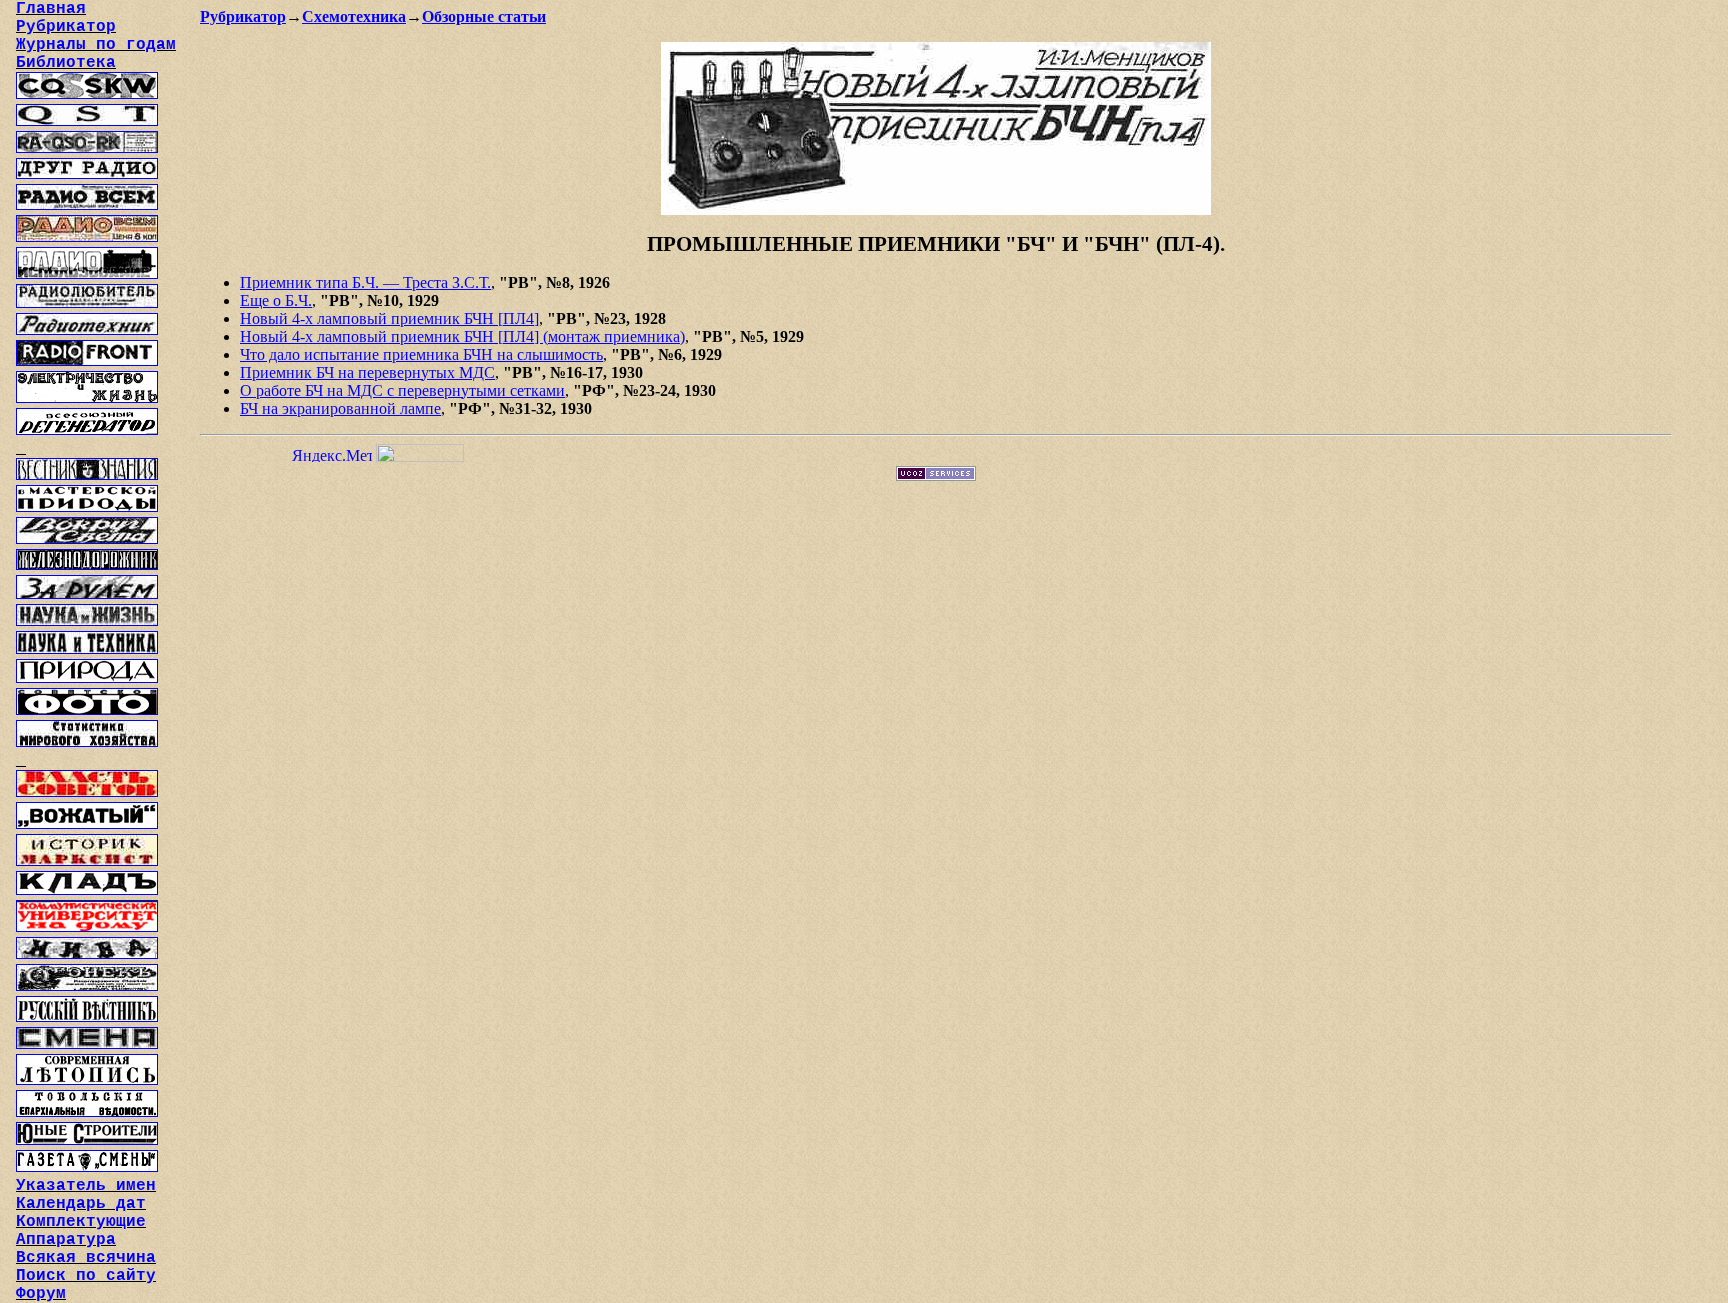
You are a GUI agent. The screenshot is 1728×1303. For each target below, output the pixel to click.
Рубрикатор (243, 16)
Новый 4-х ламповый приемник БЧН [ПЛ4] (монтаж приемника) (462, 336)
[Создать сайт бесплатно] (936, 475)
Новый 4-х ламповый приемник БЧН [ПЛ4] (389, 318)
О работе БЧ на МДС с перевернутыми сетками (402, 390)
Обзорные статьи (484, 16)
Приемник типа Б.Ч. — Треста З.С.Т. (365, 282)
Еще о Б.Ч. (276, 300)
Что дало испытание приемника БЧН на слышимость (421, 354)
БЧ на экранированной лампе (340, 408)
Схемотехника (354, 16)
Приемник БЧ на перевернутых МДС (367, 372)
